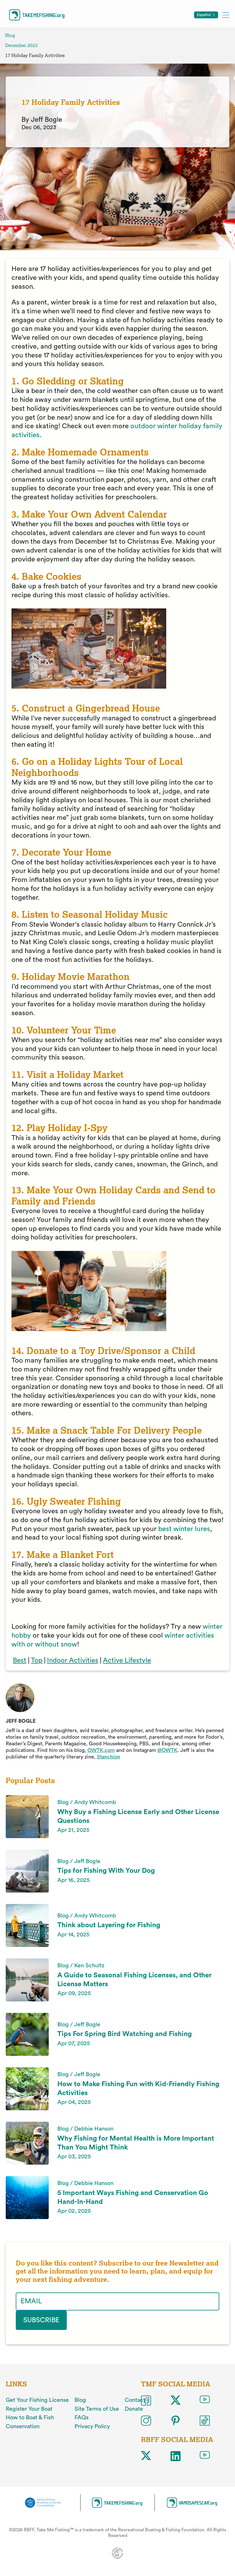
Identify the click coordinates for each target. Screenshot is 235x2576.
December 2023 (21, 45)
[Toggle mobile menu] (226, 15)
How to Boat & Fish (30, 2418)
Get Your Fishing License (37, 2400)
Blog (10, 35)
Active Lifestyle (127, 1661)
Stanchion (108, 1757)
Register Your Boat (29, 2409)
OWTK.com (101, 1750)
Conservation (23, 2426)
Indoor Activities (73, 1661)
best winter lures (184, 1529)
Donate (134, 2409)
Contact (135, 2400)
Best (20, 1661)
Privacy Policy (92, 2426)
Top (37, 1661)
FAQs (82, 2418)
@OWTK (167, 1750)
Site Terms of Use (97, 2409)
